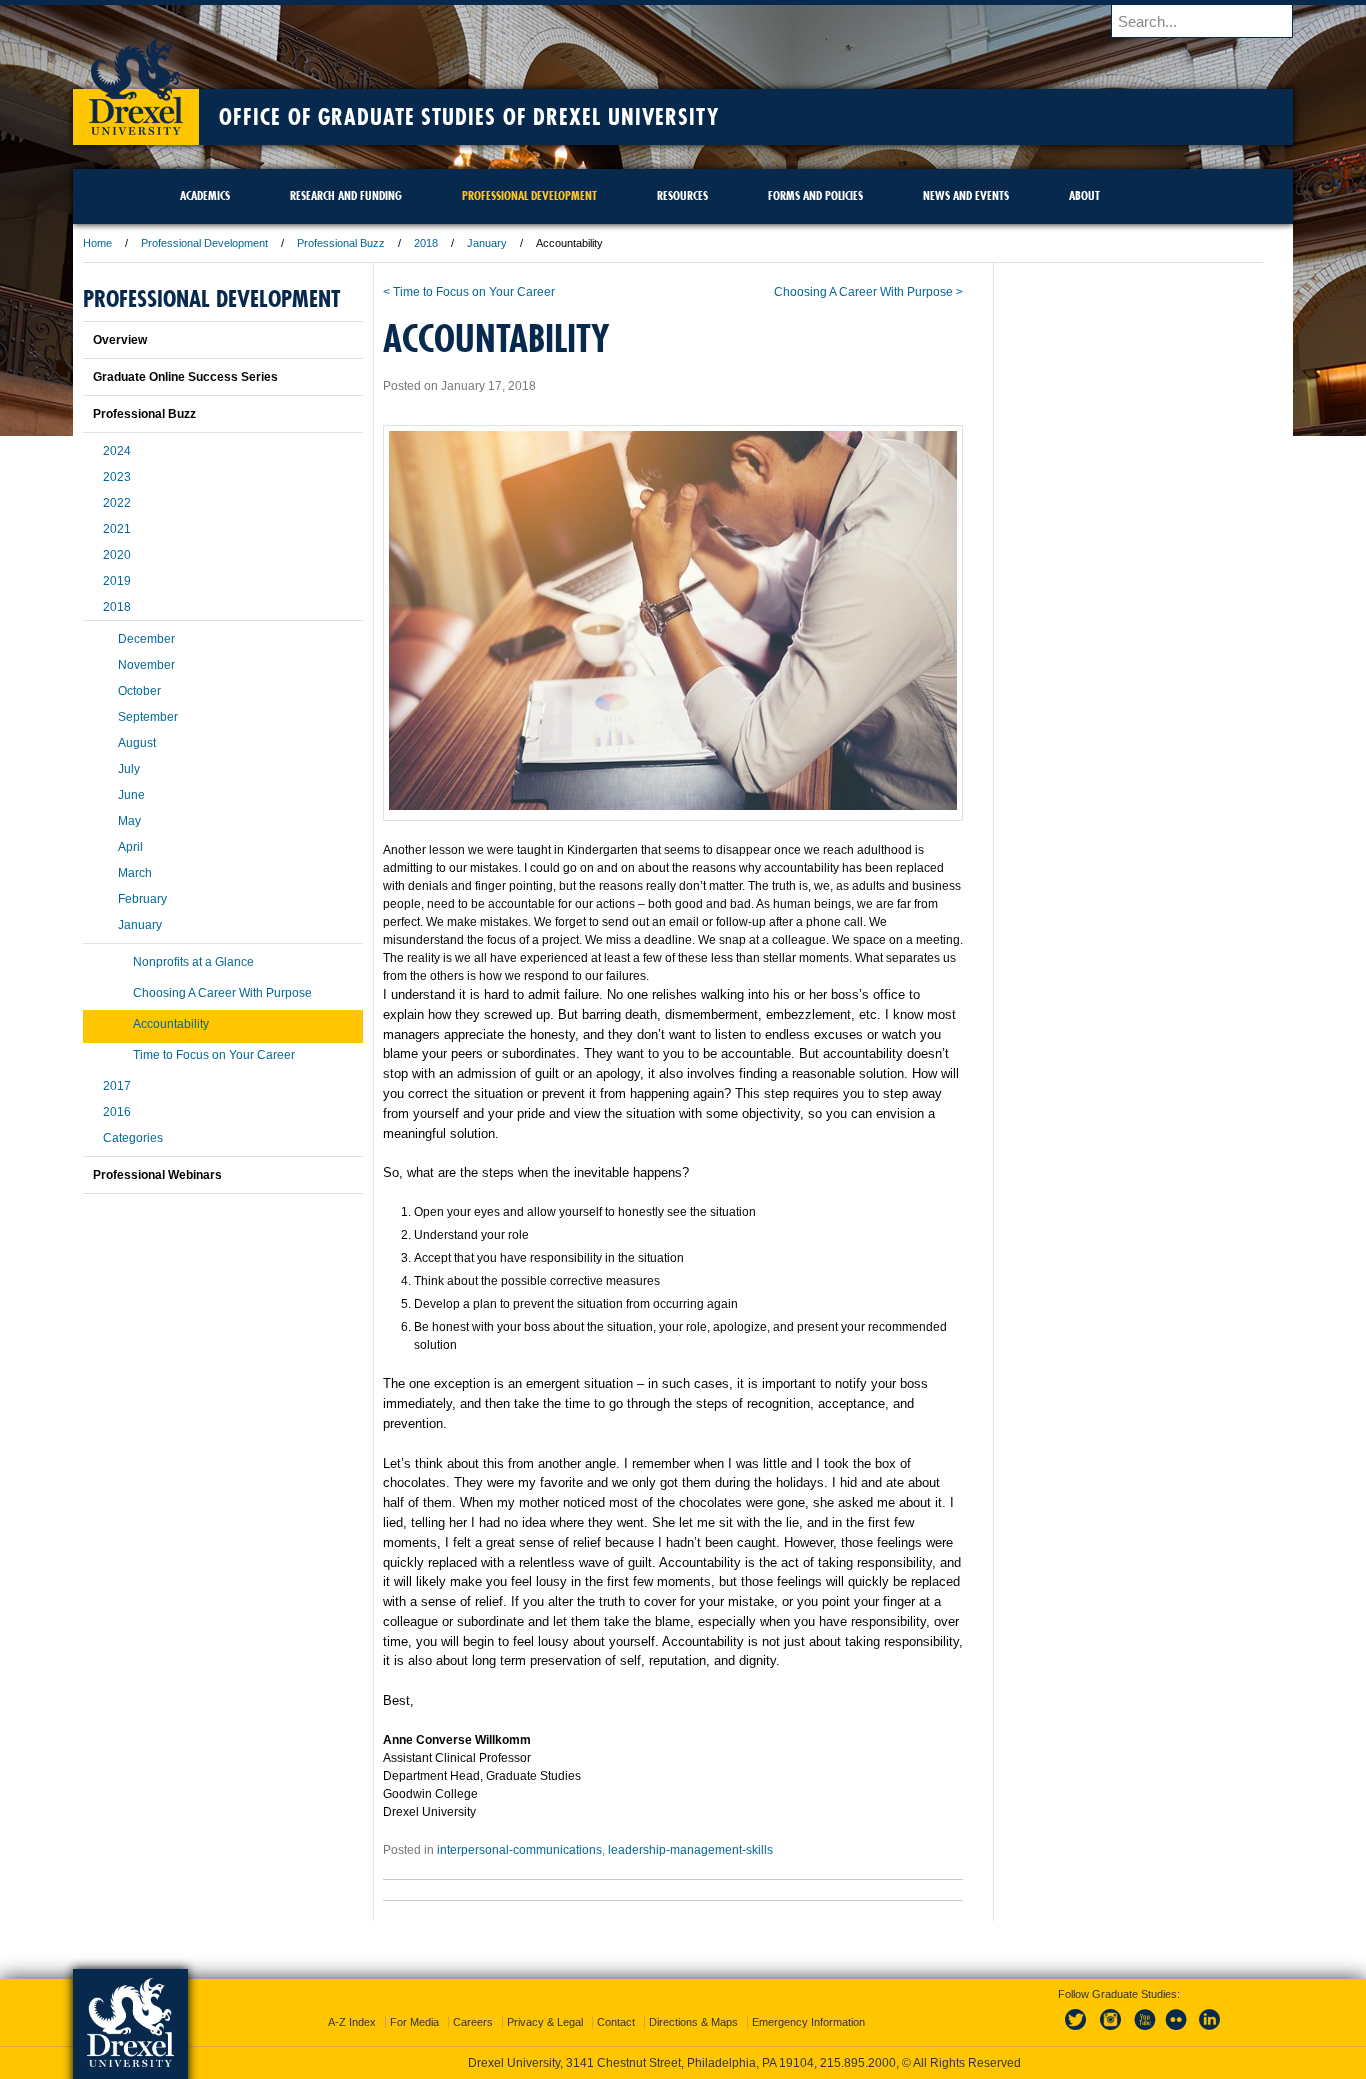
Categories (133, 1138)
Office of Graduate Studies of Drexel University (469, 117)
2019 (117, 581)
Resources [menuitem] (682, 195)
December (146, 639)
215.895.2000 (858, 2063)
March (135, 873)
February (142, 899)
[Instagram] (1111, 2031)
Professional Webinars (157, 1175)
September (148, 717)
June (131, 795)
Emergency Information (808, 2022)
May (129, 821)
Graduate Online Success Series (185, 377)
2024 (117, 451)
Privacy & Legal (545, 2022)
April (130, 847)
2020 (117, 555)
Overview (120, 340)
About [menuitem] (1084, 195)
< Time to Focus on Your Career (469, 292)
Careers (473, 2022)
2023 (117, 477)
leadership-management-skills (690, 1850)
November (146, 665)
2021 (117, 529)
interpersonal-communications (519, 1850)
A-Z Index (352, 2022)
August (137, 743)
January (487, 243)
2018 (426, 243)
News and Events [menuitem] (966, 195)
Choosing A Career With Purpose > (868, 292)
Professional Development (204, 243)
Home (97, 243)
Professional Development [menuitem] (529, 195)
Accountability (171, 1024)
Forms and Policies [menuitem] (815, 195)
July (129, 769)
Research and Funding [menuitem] (346, 195)
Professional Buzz (341, 243)
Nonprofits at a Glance (193, 962)
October (139, 691)
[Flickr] (1177, 2031)
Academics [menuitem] (205, 195)
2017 (117, 1086)
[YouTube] (1144, 2031)
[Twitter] (1078, 2031)
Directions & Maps (693, 2022)
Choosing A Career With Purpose (222, 993)
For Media (414, 2022)
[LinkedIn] (1210, 2031)
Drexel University (136, 80)
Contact (616, 2022)
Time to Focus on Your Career (214, 1055)
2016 (117, 1112)
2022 (117, 503)
